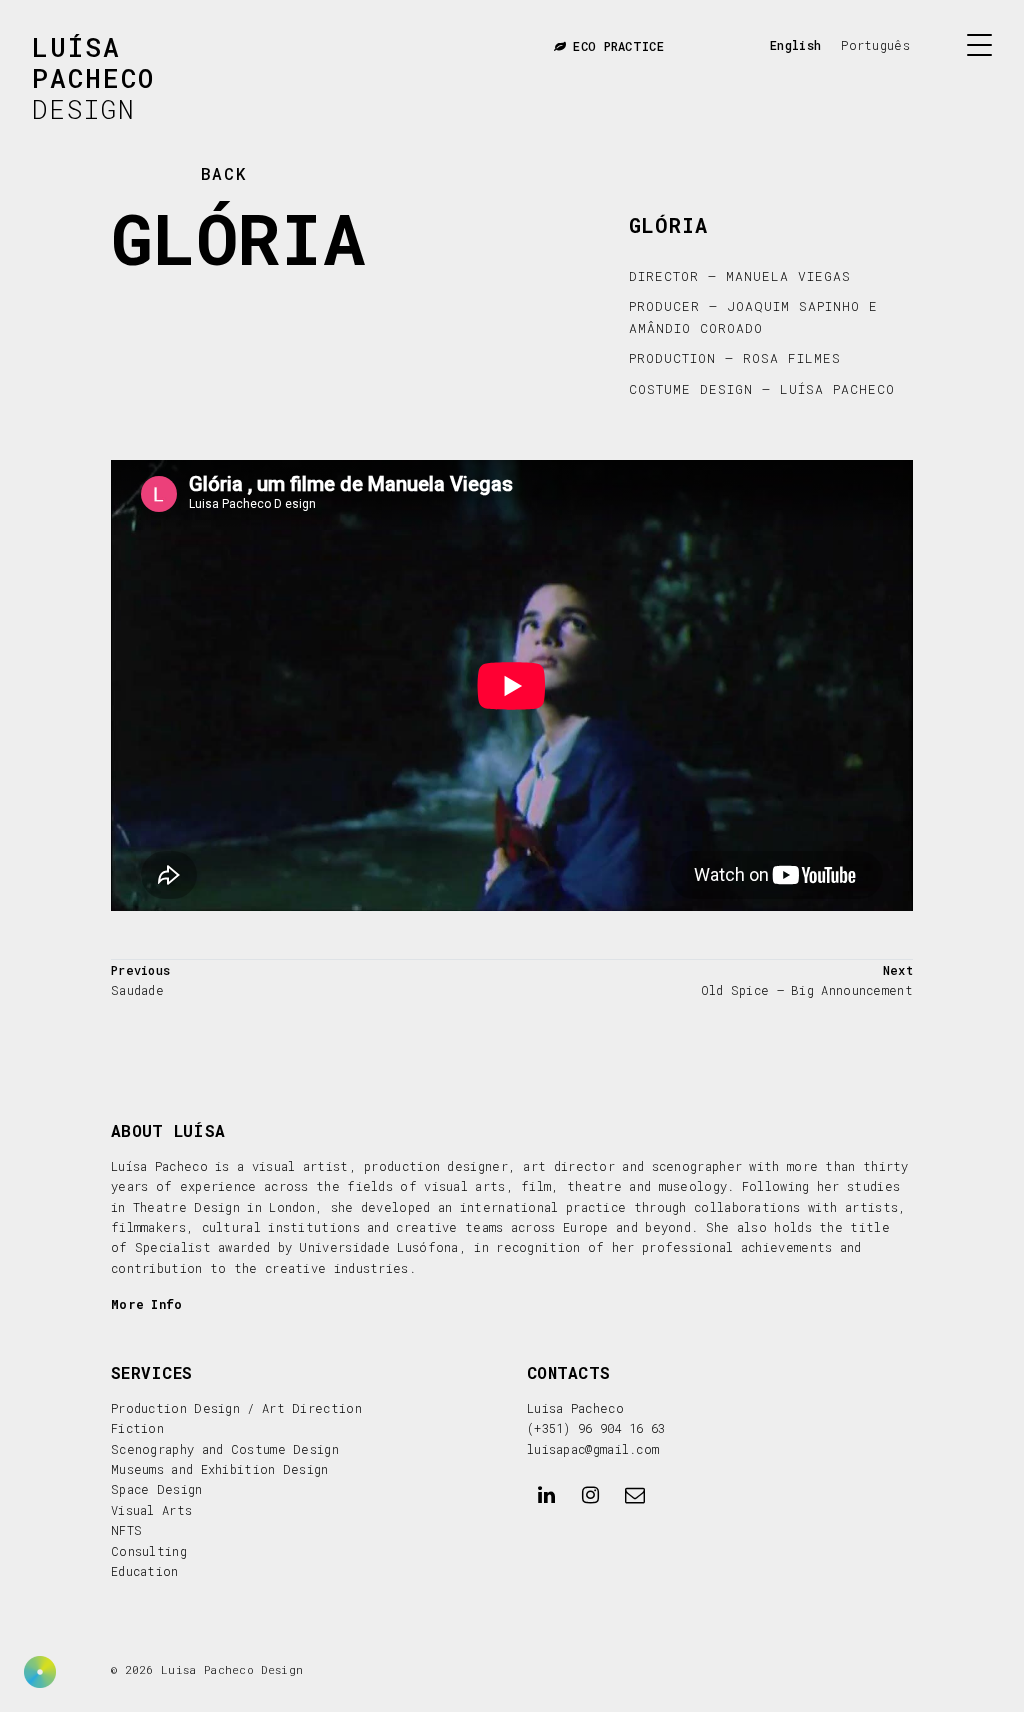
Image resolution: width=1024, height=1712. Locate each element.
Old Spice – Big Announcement (807, 990)
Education (145, 1571)
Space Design (157, 1489)
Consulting (149, 1551)
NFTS (126, 1530)
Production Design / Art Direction (236, 1408)
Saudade (137, 990)
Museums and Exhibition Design (220, 1469)
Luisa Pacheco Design (232, 1669)
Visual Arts (151, 1510)
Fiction (137, 1428)
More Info (147, 1304)
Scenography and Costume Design (225, 1449)
